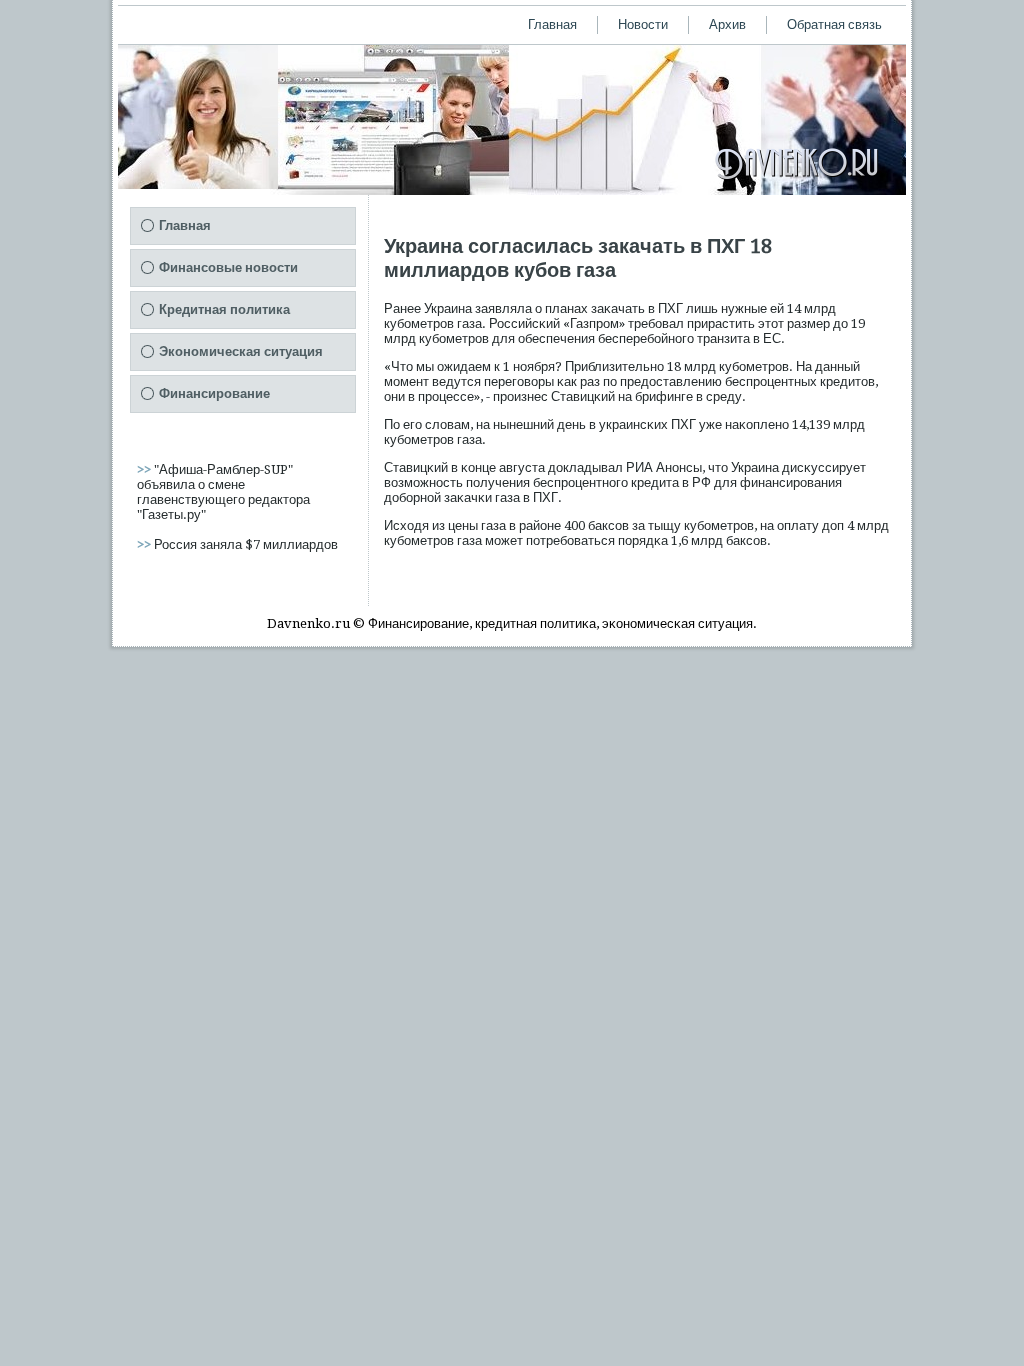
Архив (727, 24)
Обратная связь (834, 24)
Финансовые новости (228, 267)
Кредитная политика (224, 309)
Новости (643, 24)
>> (145, 469)
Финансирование (214, 393)
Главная (552, 24)
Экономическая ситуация (241, 351)
